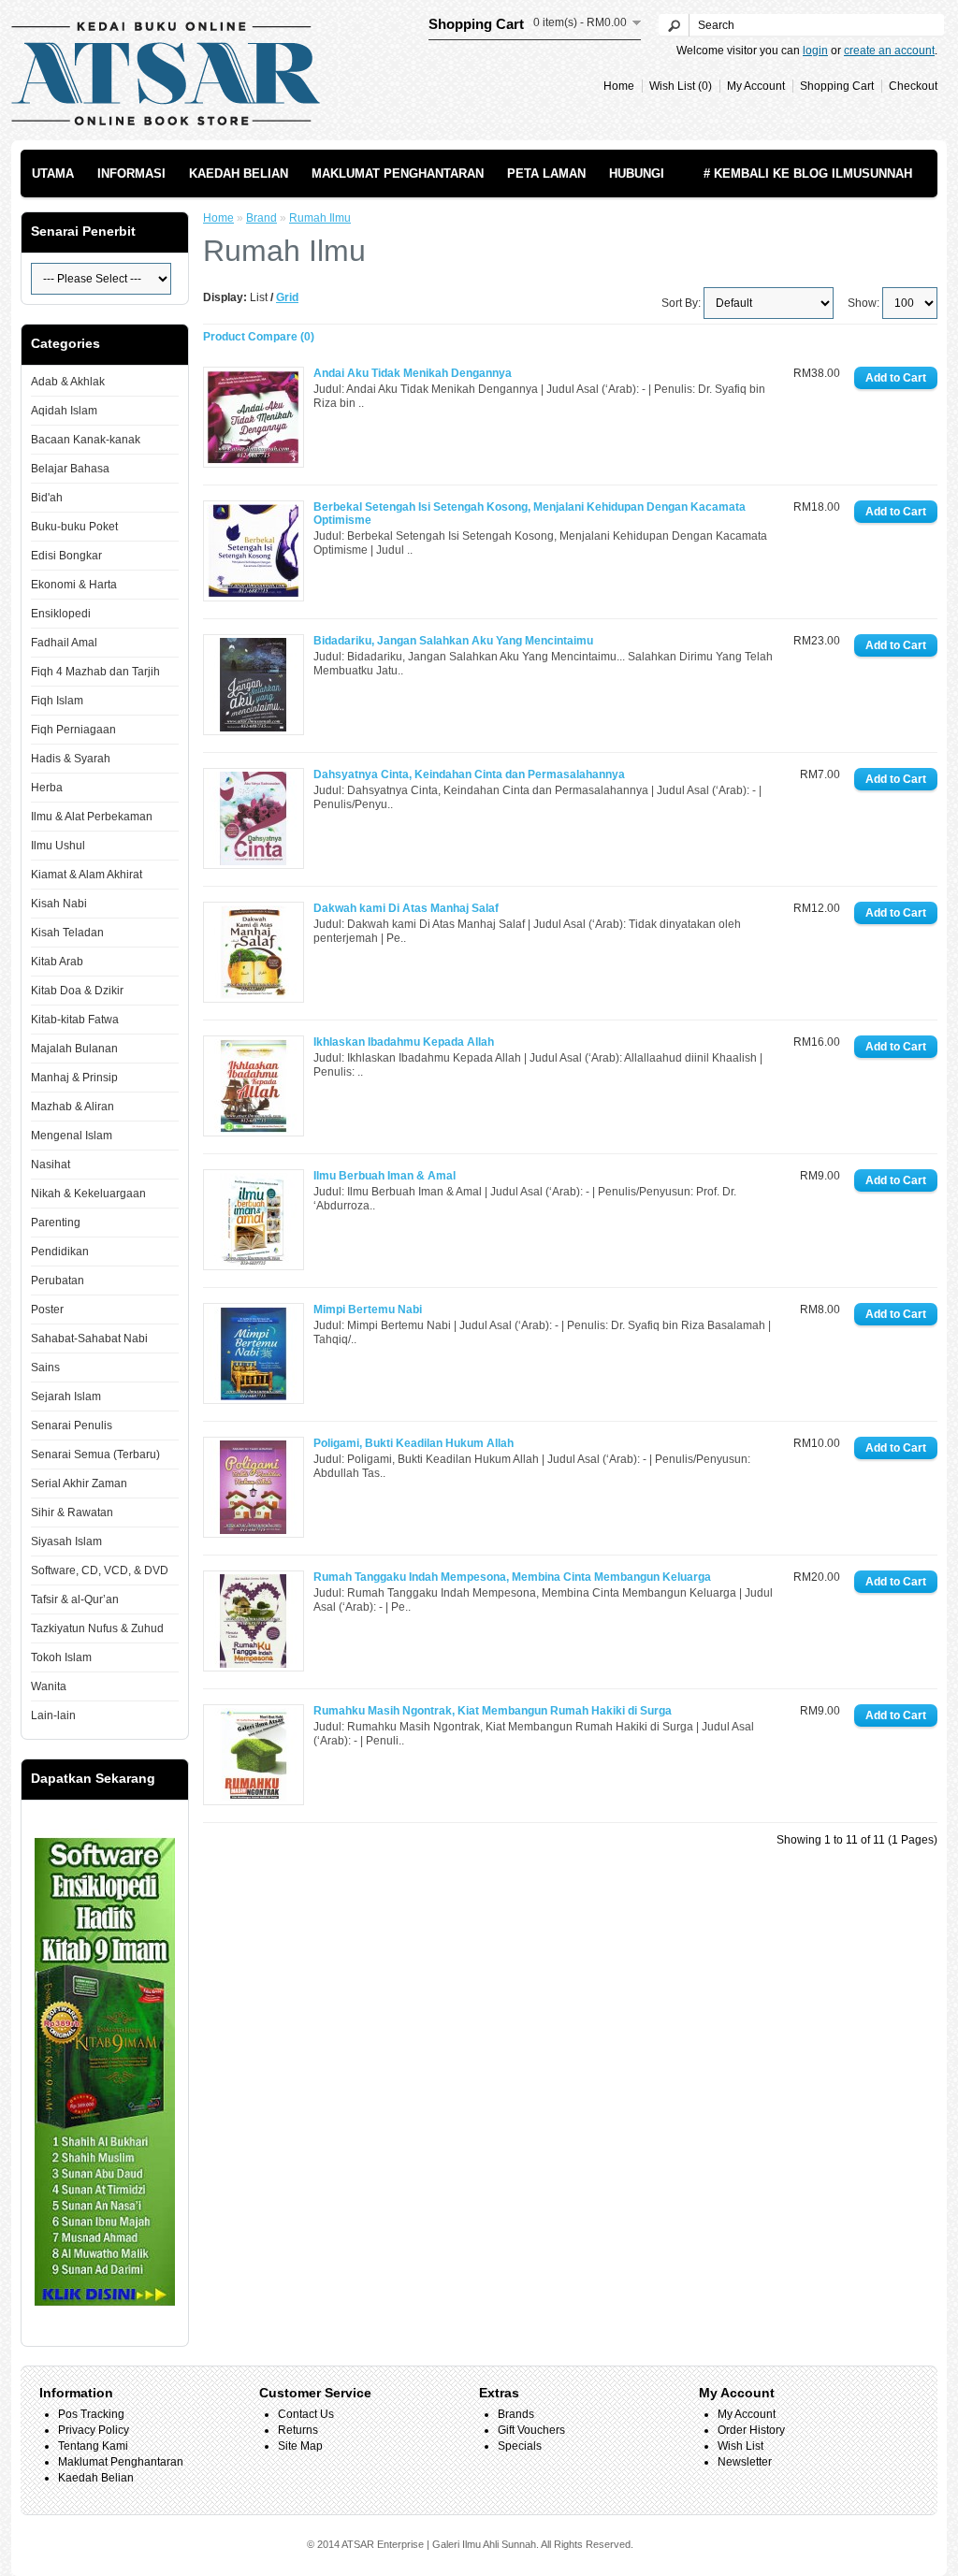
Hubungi (637, 174)
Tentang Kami (93, 2446)
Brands (516, 2414)
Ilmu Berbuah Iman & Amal (385, 1176)
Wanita (49, 1686)
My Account (756, 86)
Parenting (56, 1223)
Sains (45, 1368)
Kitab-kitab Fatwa (75, 1020)
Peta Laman (546, 174)
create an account (889, 51)
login (815, 51)
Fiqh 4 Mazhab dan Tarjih (95, 672)
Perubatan (58, 1281)
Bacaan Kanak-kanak (86, 440)
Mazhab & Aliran (73, 1107)
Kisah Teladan (67, 933)
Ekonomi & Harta (74, 585)
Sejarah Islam (66, 1397)
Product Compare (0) (259, 337)
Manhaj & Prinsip (74, 1078)
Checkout (913, 86)
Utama (53, 174)
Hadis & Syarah (71, 759)
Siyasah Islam (66, 1541)
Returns (298, 2430)
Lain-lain (53, 1715)
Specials (520, 2446)
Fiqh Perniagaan (73, 730)
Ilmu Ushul (58, 846)
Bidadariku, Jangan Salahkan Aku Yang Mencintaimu (453, 641)
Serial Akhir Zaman (79, 1483)
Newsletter (745, 2462)
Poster (47, 1310)
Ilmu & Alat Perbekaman (92, 817)
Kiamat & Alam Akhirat (87, 875)
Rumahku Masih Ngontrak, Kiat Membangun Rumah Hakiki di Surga (493, 1711)
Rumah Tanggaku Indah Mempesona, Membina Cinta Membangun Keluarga (512, 1577)
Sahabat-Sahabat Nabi (89, 1339)
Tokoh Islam (61, 1657)
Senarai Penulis (72, 1425)
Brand (261, 218)
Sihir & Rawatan (72, 1512)
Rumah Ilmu (320, 218)
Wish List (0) (681, 86)
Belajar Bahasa (70, 469)
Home (619, 86)
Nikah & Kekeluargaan (88, 1194)
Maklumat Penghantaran (398, 174)
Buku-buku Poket (74, 527)
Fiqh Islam (57, 701)
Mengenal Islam (72, 1136)
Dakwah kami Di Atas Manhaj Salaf (406, 908)
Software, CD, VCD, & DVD (100, 1570)
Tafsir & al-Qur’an (75, 1599)
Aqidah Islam (64, 411)
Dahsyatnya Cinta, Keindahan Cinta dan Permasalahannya (469, 774)
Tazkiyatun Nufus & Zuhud (97, 1628)
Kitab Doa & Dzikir (77, 991)
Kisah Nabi (59, 904)
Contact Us (306, 2414)
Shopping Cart (837, 86)
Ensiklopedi (61, 614)
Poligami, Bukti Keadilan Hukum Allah (414, 1443)
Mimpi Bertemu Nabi (368, 1310)
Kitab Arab (57, 962)
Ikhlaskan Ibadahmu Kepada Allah (404, 1042)
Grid (287, 297)
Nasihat (51, 1165)
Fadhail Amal (64, 643)
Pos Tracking (91, 2414)
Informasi (131, 174)
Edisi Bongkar (66, 556)
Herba (47, 788)
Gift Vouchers (531, 2430)
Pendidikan (60, 1252)
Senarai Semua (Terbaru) (95, 1454)
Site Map (300, 2446)
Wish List (740, 2446)
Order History (751, 2430)
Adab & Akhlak (68, 382)
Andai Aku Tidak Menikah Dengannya (413, 373)
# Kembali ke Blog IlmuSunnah (808, 174)
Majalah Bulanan (74, 1049)
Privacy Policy (94, 2430)
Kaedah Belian (239, 174)
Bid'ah (47, 498)
